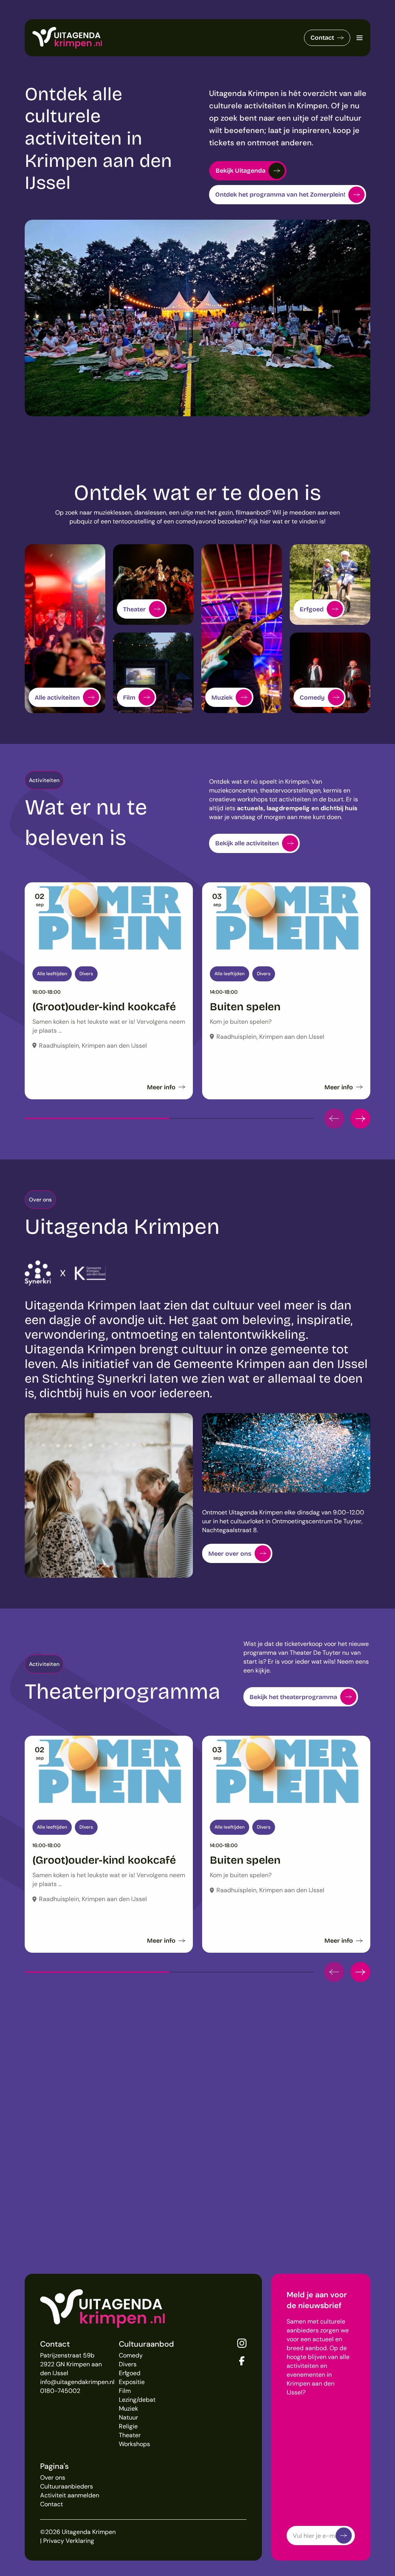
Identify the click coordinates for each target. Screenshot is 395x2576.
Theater (130, 2435)
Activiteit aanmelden (70, 2495)
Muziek (128, 2409)
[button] (334, 1119)
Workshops (134, 2444)
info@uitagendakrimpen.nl (77, 2382)
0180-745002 (60, 2391)
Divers (128, 2364)
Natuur (128, 2417)
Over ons (53, 2478)
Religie (128, 2426)
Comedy (131, 2355)
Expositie (132, 2382)
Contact (322, 38)
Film (125, 2391)
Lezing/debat (137, 2400)
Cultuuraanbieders (67, 2486)
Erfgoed (130, 2373)
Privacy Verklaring (69, 2541)
